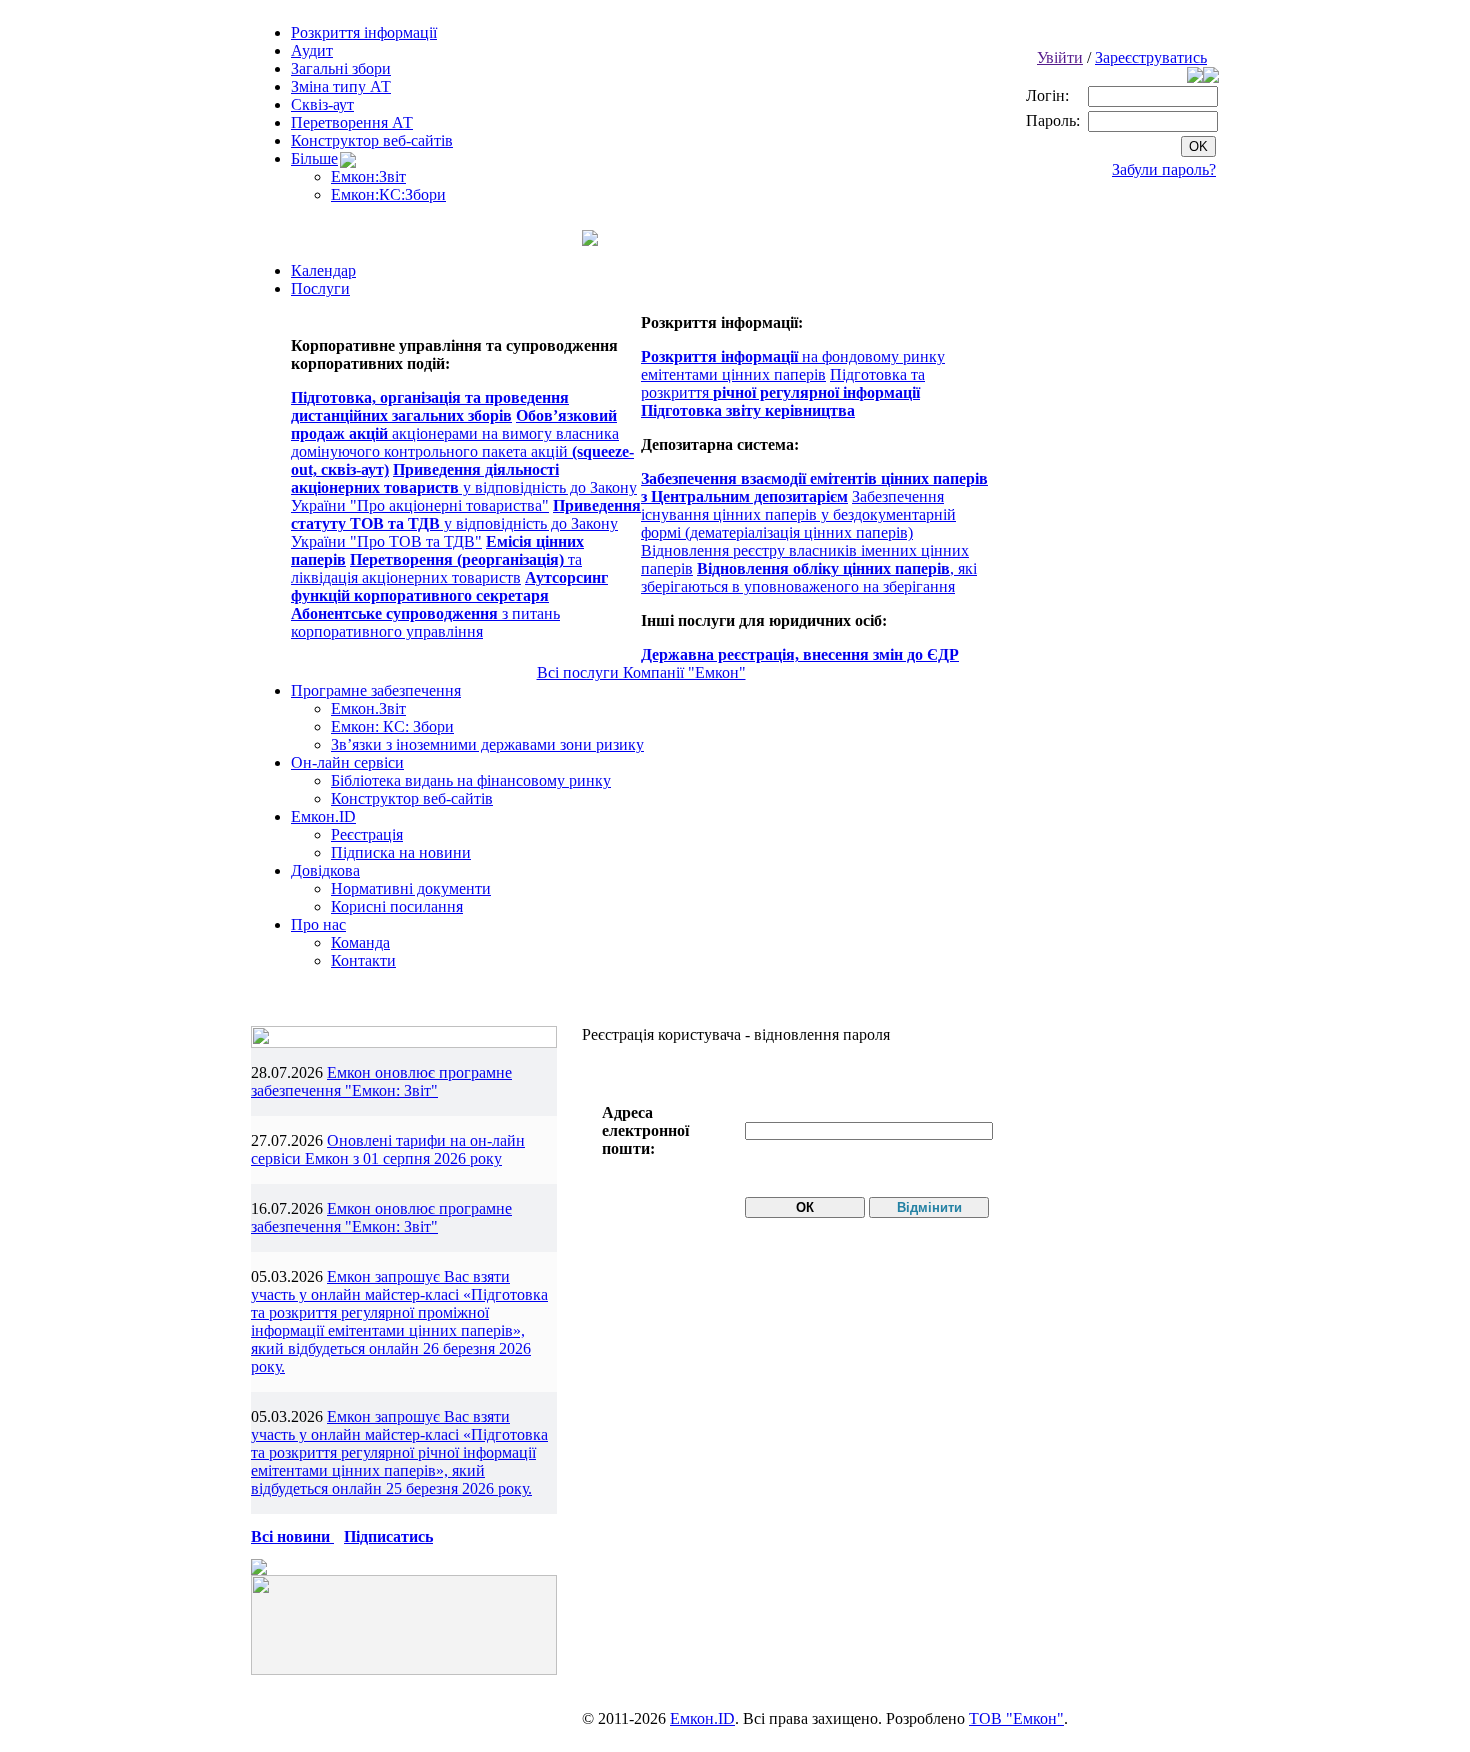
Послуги (320, 288)
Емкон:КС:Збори (388, 194)
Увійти (1060, 57)
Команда (360, 942)
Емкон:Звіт (368, 176)
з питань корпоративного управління (425, 622)
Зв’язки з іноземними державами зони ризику (487, 744)
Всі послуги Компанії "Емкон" (641, 672)
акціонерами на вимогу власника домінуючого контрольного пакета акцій (462, 442)
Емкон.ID (323, 816)
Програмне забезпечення (376, 690)
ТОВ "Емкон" (1016, 1718)
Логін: (1049, 95)
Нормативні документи (411, 888)
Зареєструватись (1151, 57)
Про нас (318, 924)
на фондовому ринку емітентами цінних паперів (793, 365)
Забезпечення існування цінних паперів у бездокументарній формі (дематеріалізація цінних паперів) (798, 514)
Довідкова (325, 870)
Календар (323, 270)
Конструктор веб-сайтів (372, 140)
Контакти (363, 960)
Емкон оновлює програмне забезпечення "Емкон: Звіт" (381, 1081)
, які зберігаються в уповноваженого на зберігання (809, 577)
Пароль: (1055, 120)
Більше (314, 158)
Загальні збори (341, 68)
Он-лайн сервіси (347, 762)
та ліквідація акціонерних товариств (436, 568)
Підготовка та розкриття (783, 383)
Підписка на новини (401, 852)
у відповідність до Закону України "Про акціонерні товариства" (464, 487)
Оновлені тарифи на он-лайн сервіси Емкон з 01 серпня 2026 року (388, 1149)
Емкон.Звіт (368, 708)
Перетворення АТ (352, 122)
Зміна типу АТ (341, 86)
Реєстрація (367, 834)
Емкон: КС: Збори (392, 726)
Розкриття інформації (364, 32)
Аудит (312, 50)
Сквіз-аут (322, 104)
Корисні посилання (397, 906)
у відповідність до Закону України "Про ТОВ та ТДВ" (466, 523)
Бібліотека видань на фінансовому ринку (471, 780)
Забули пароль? (1164, 169)
